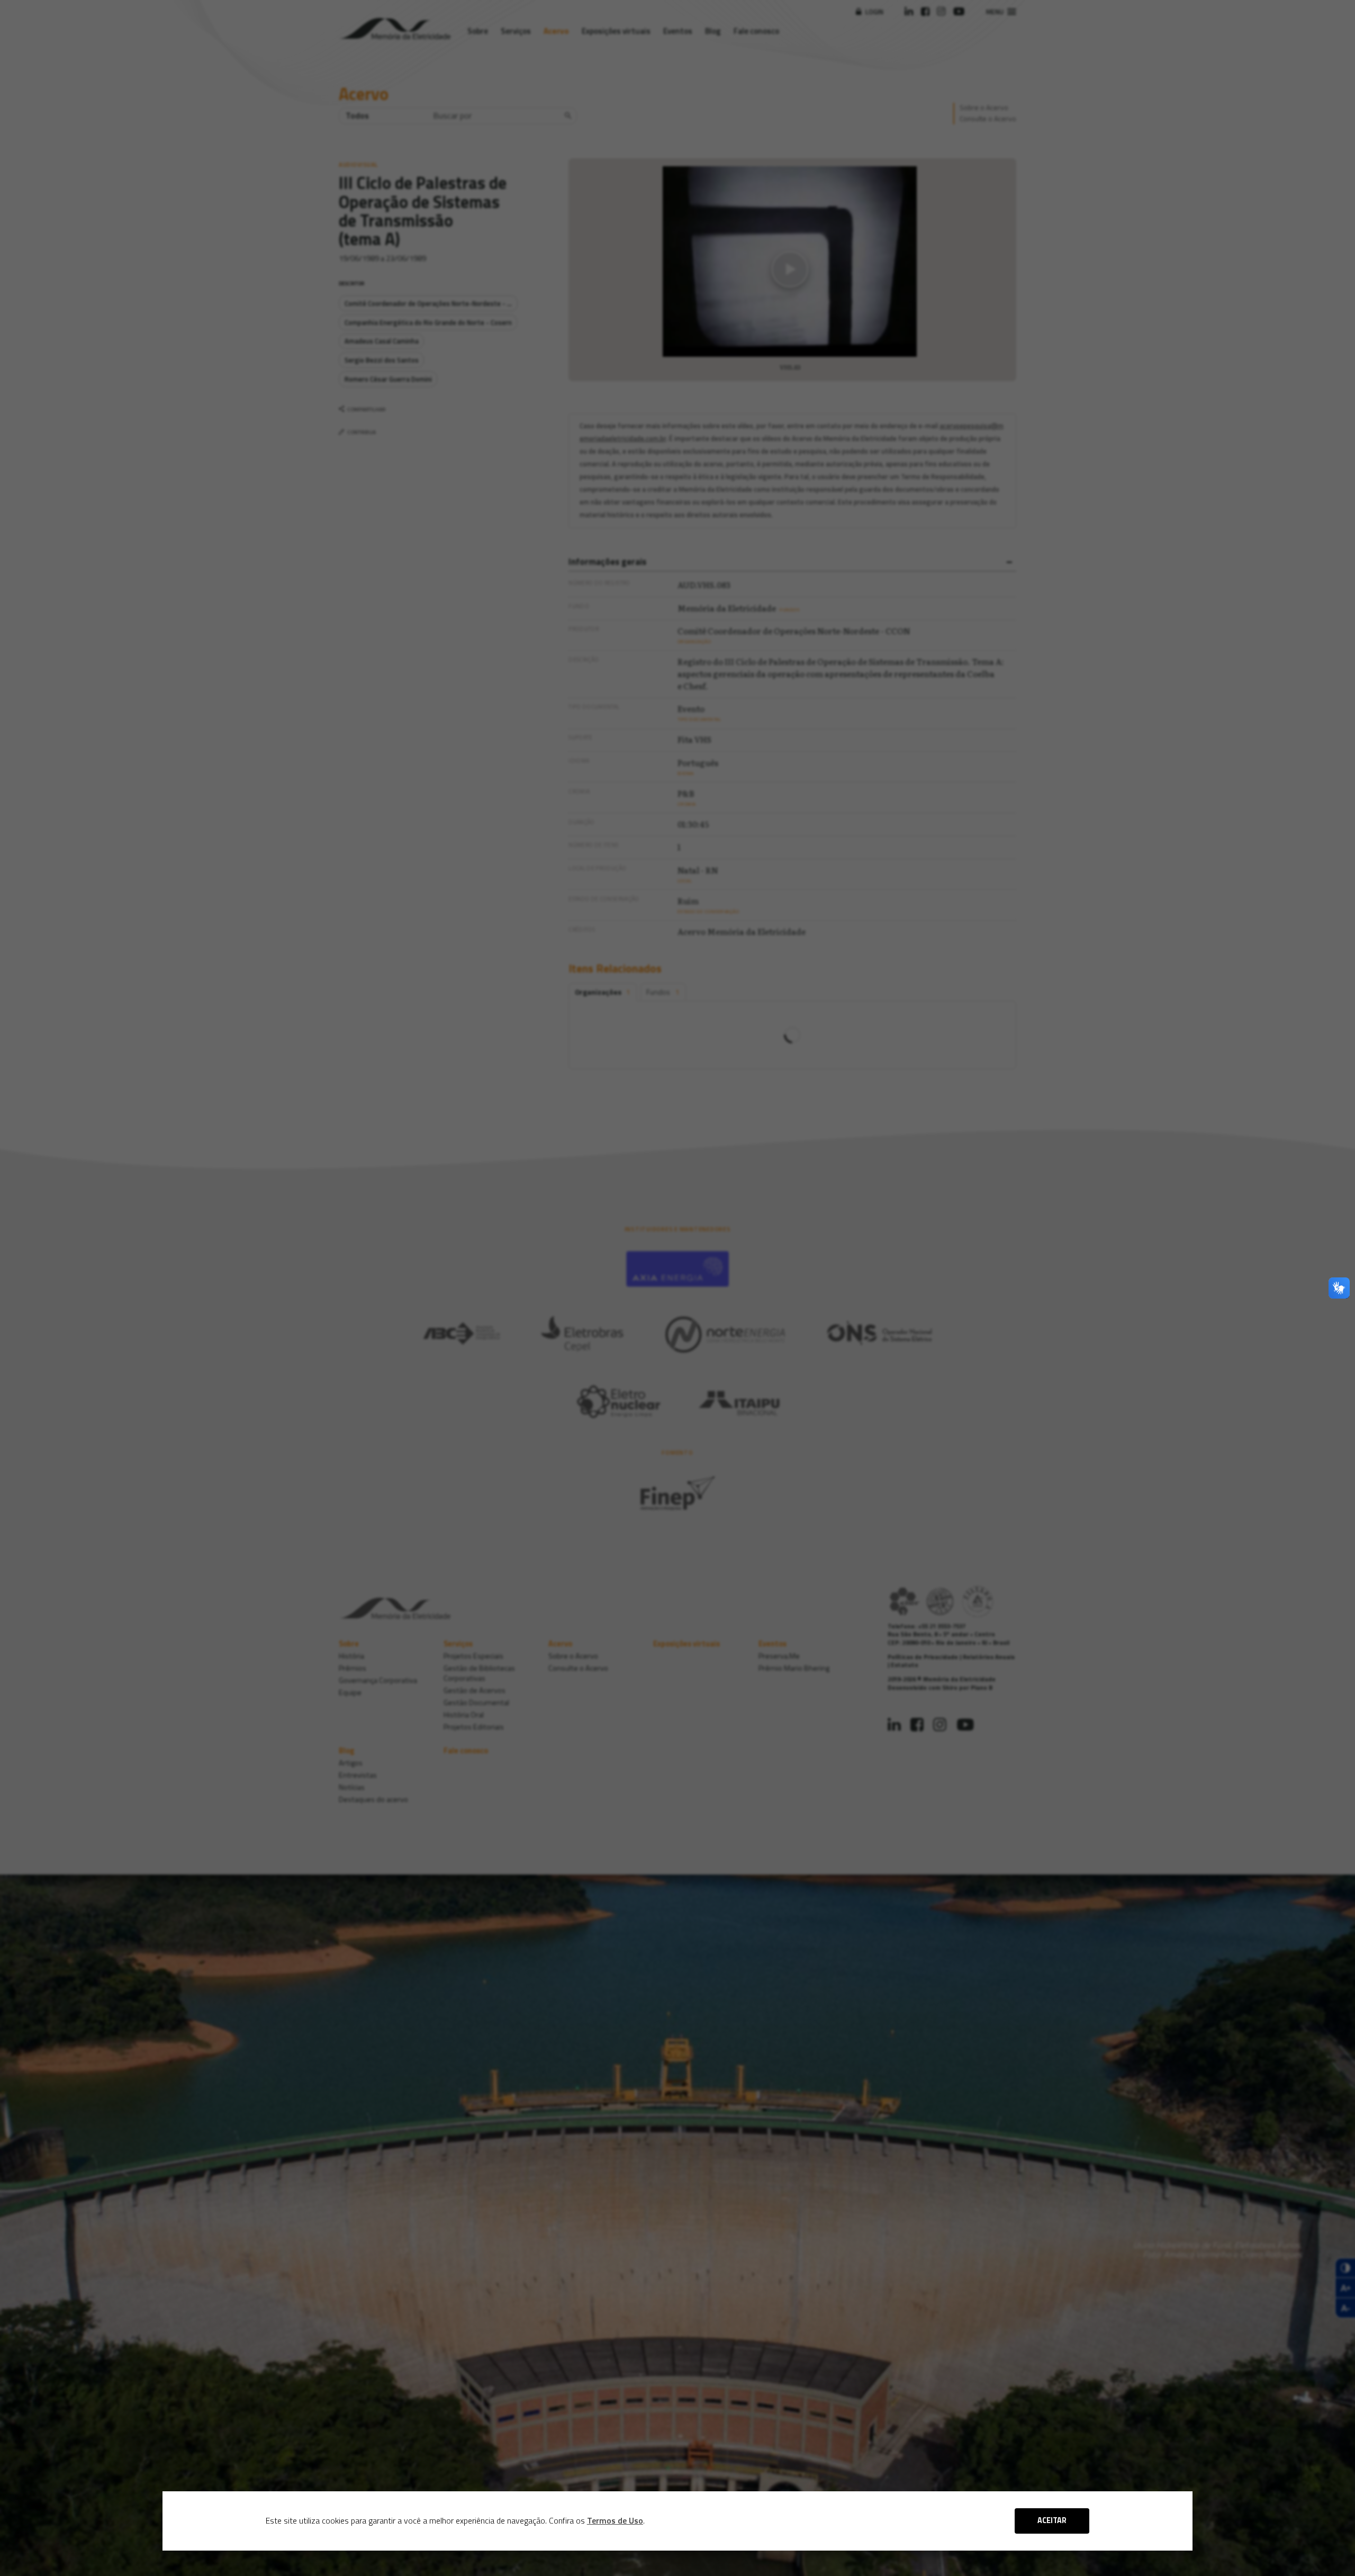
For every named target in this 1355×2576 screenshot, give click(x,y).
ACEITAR (1052, 2520)
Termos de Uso (615, 2520)
